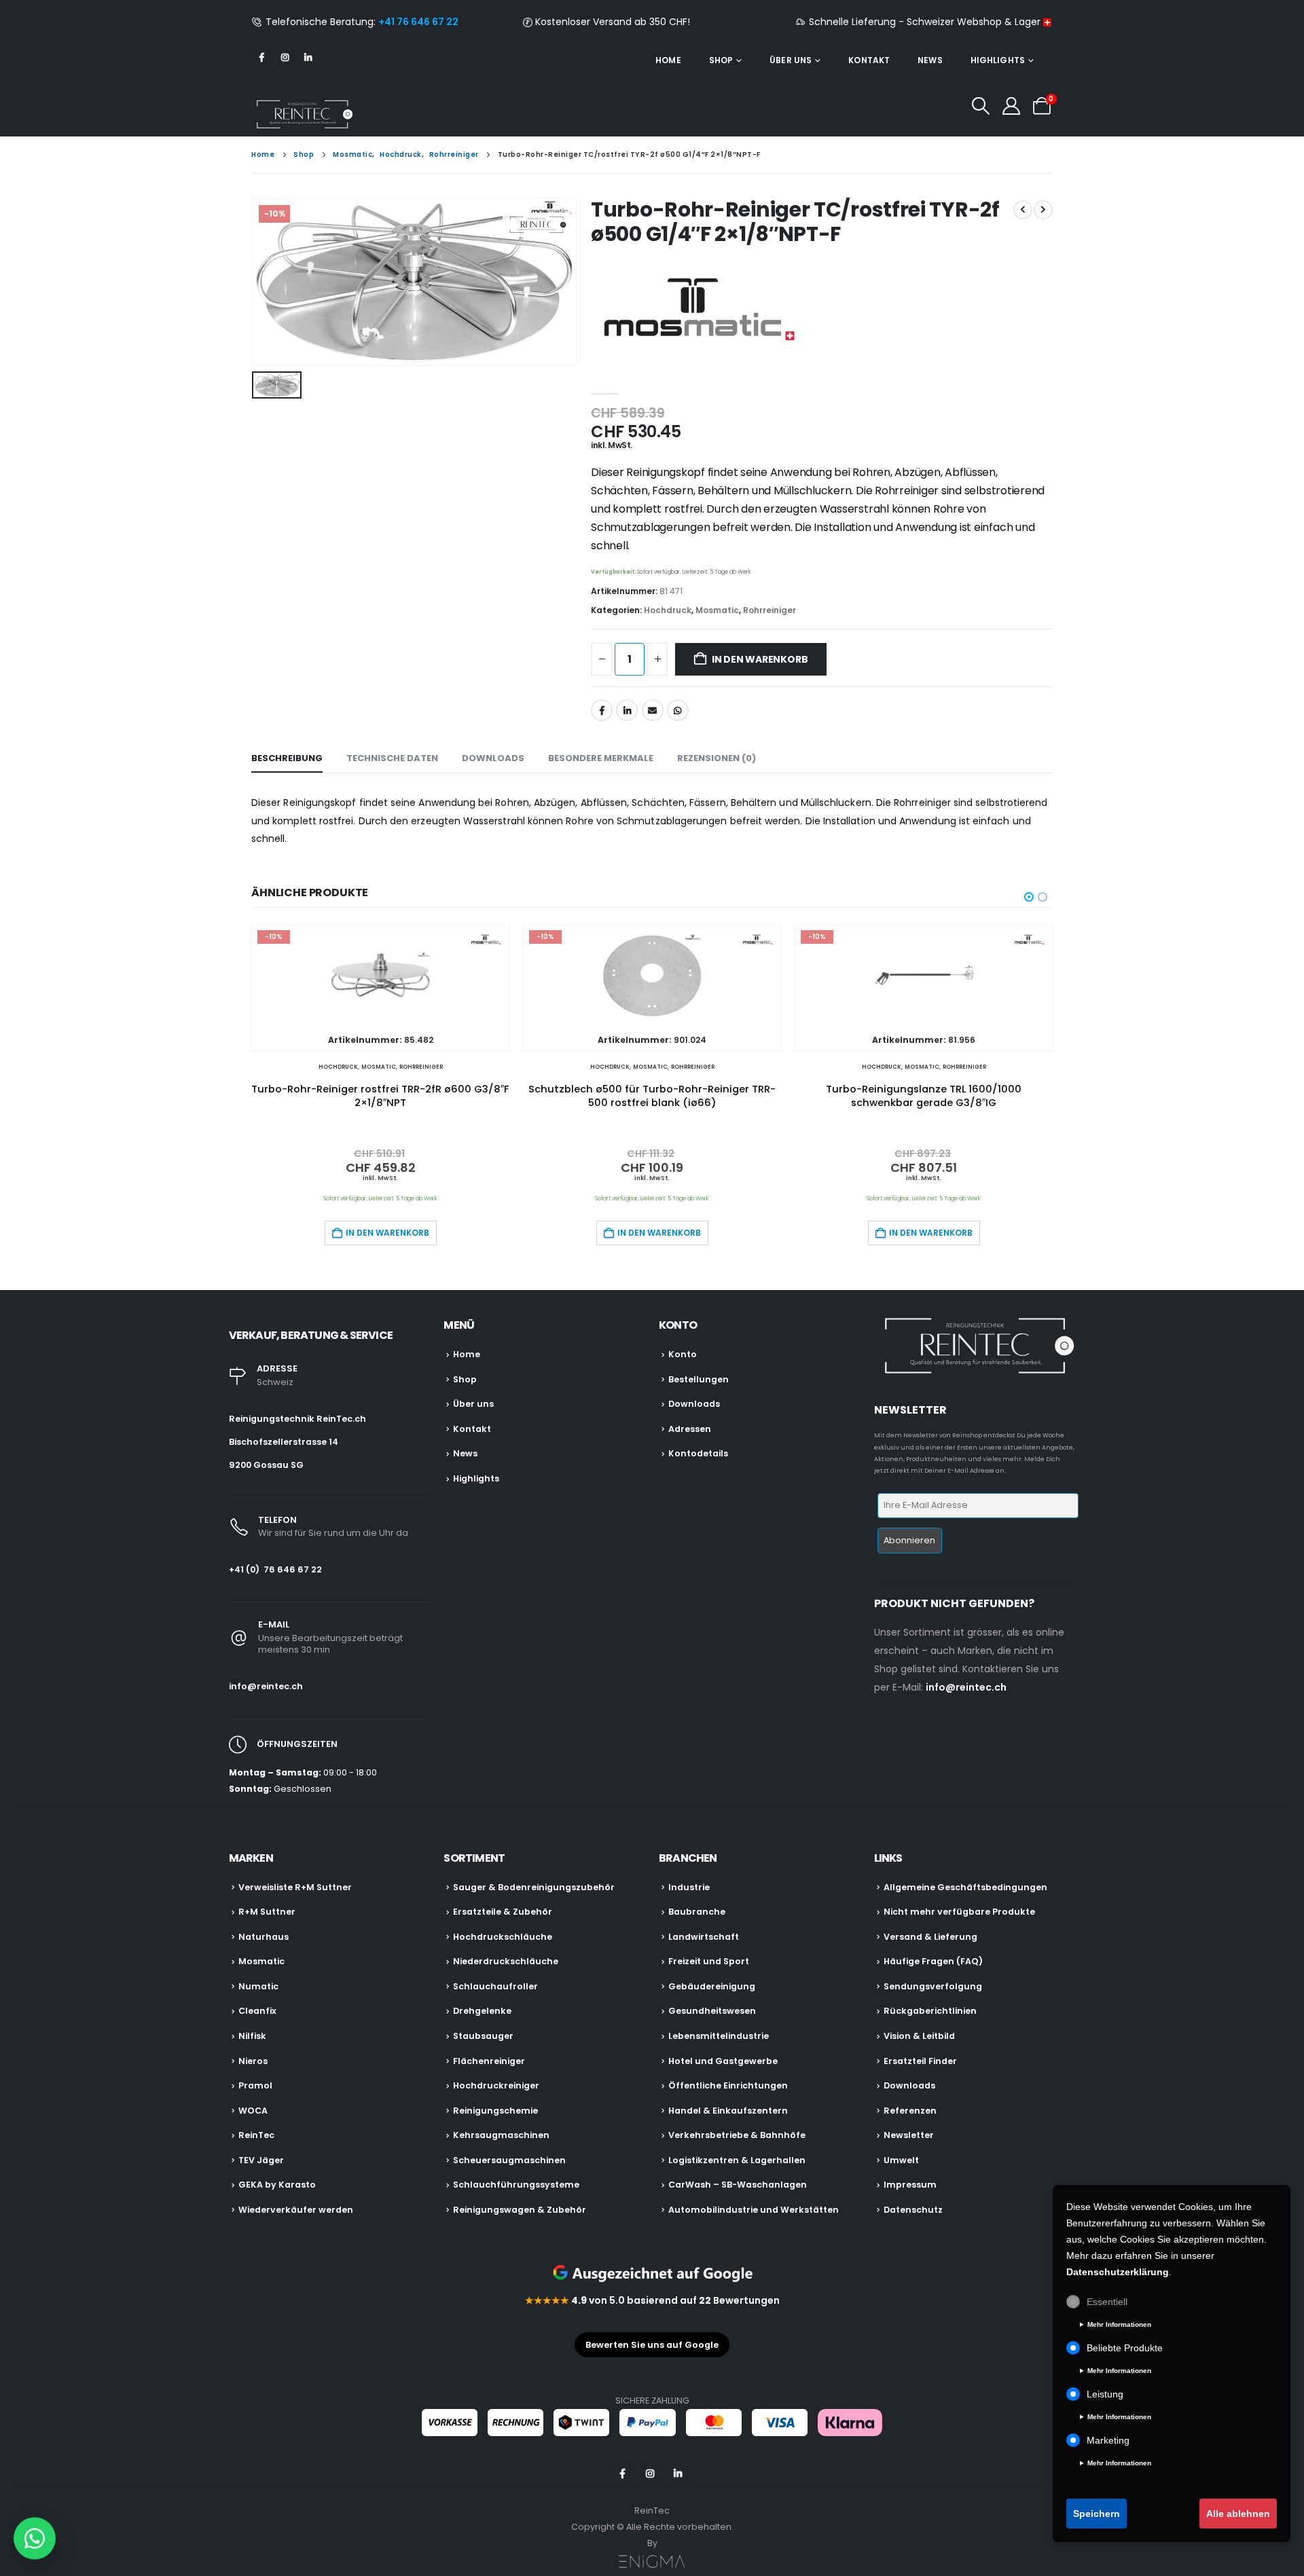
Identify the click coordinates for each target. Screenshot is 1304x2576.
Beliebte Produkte (1125, 2348)
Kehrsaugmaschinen (501, 2135)
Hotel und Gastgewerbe (723, 2061)
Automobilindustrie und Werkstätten (754, 2210)
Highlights (998, 60)
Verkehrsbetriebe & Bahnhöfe (737, 2135)
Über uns (791, 60)
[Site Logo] (302, 114)
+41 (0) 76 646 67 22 (275, 1569)
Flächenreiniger (489, 2061)
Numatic (258, 1986)
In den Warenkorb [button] (387, 1233)
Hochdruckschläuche (503, 1937)
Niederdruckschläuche (506, 1961)
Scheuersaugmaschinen (509, 2160)
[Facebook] (261, 57)
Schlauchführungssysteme (516, 2185)
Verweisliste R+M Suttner (295, 1887)
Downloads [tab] (493, 758)
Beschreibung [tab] (287, 758)
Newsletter (909, 2135)
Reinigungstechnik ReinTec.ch (297, 1419)
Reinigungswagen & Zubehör (520, 2210)
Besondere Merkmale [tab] (601, 758)
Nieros (253, 2061)
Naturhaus (264, 1937)
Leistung (1105, 2394)
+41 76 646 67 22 (418, 22)
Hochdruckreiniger (496, 2085)
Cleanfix (257, 2011)
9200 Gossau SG (266, 1465)
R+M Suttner (267, 1912)
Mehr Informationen (1119, 2324)
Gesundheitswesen (712, 2011)
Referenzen (910, 2111)
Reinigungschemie (495, 2111)
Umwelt (901, 2160)
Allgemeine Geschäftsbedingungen (965, 1887)
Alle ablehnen (1238, 2514)
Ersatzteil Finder (920, 2061)
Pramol (255, 2085)
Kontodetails (698, 1453)
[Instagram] (285, 57)
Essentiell (1107, 2302)
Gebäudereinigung (712, 1986)
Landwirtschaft (704, 1937)
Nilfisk (252, 2036)
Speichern (1097, 2514)
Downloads (694, 1404)
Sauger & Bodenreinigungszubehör (534, 1887)
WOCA (253, 2111)
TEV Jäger (261, 2160)
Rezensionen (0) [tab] (717, 758)
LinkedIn (627, 710)
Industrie (689, 1887)
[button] (980, 106)
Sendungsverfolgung (933, 1986)
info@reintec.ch (266, 1686)
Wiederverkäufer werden (296, 2210)
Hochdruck (668, 610)
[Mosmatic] (693, 312)
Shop (721, 60)
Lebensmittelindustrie (719, 2036)
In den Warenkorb (760, 659)
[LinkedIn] (308, 57)
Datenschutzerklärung (1118, 2272)
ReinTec (256, 2135)
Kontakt (869, 60)
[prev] (1023, 210)
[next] (1043, 210)
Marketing (1108, 2440)
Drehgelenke (482, 2011)
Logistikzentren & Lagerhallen (737, 2160)
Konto (683, 1354)
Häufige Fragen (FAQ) (933, 1961)
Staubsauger (483, 2036)
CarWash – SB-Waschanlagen (738, 2185)
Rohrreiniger (769, 610)
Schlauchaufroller (495, 1986)
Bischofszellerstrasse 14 (284, 1442)
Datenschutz (913, 2210)
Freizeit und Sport (709, 1961)
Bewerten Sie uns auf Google (652, 2345)
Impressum (910, 2185)
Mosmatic (717, 610)
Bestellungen (699, 1379)
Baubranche (697, 1912)
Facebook (602, 710)
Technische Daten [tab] (392, 758)
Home (668, 60)
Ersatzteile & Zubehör (503, 1912)
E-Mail (653, 710)
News (930, 60)
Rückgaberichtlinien (930, 2011)
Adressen (690, 1429)
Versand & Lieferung (930, 1937)
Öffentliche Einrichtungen (728, 2085)
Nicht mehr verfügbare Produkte (959, 1912)
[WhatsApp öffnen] (35, 2537)
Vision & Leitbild (919, 2036)
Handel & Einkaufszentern (728, 2111)
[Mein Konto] (1012, 106)
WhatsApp (678, 710)
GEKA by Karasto (277, 2185)
